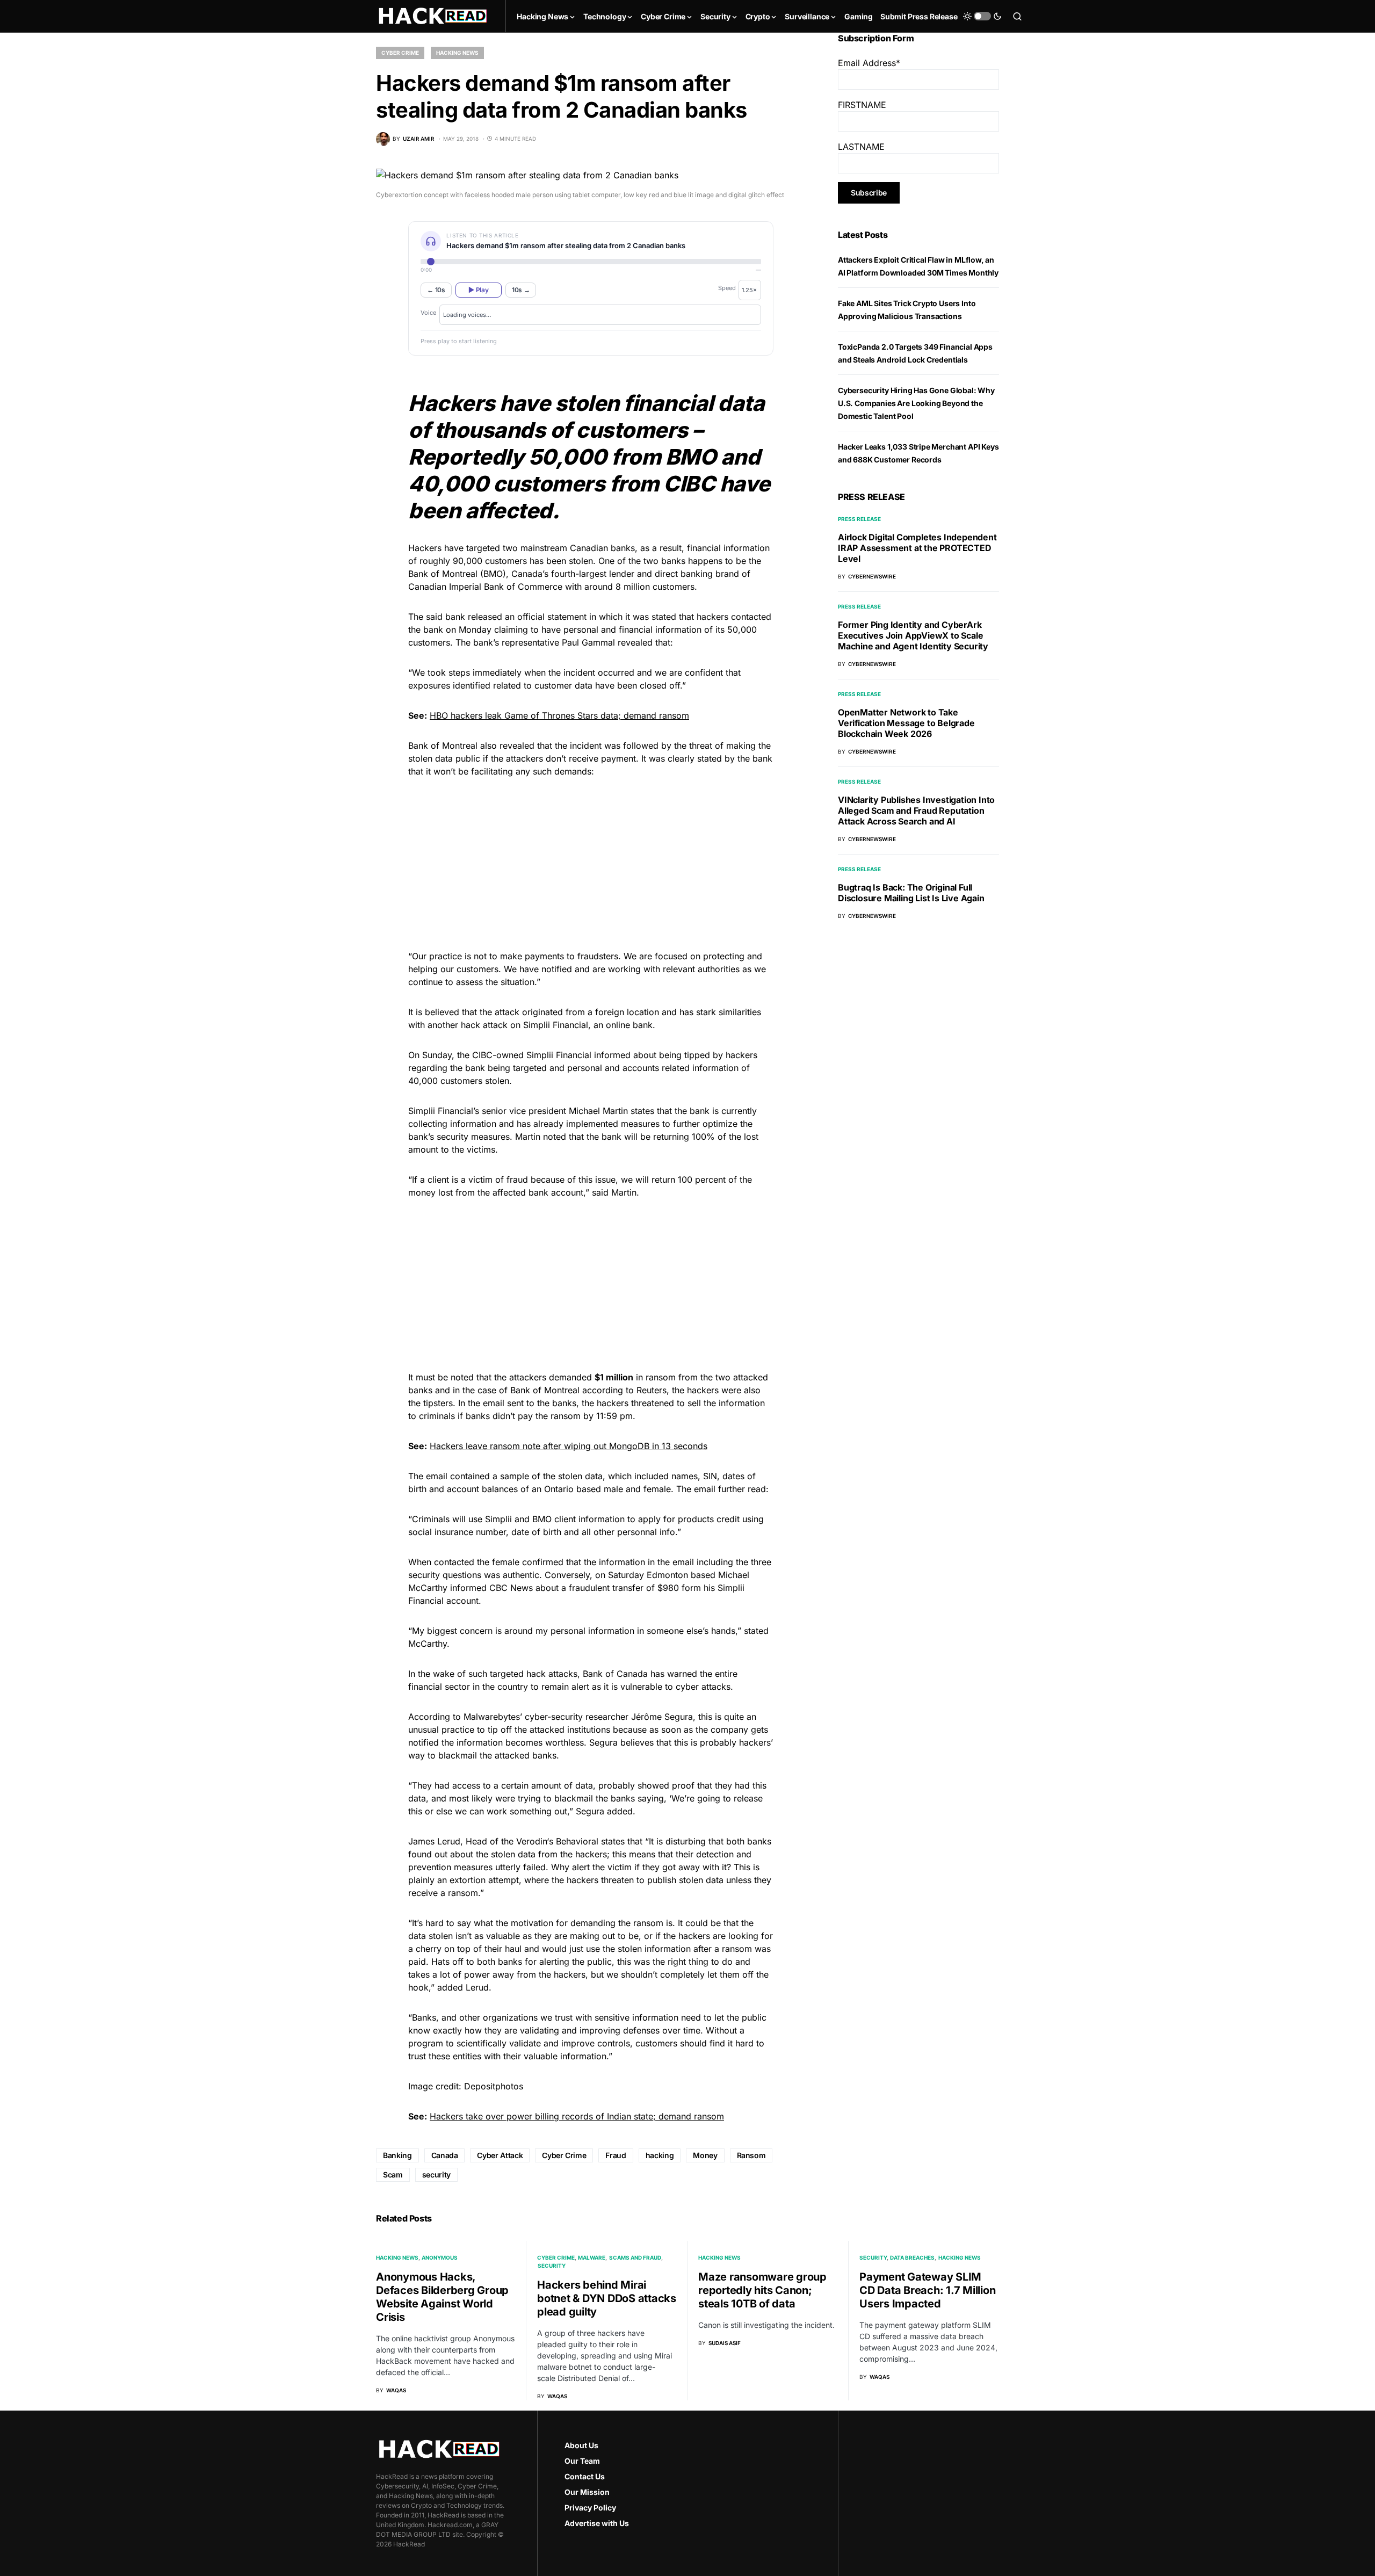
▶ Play (478, 290)
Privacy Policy (590, 2508)
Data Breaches (912, 2257)
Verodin (531, 1841)
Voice (428, 313)
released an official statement (527, 617)
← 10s (436, 290)
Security (552, 2266)
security (436, 2175)
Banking (397, 2155)
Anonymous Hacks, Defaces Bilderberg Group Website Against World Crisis (442, 2297)
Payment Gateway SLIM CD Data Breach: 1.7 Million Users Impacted (927, 2290)
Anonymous (440, 2257)
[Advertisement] (591, 862)
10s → (521, 290)
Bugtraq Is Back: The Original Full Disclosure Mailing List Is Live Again (911, 893)
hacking (660, 2155)
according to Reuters (624, 1390)
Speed (727, 288)
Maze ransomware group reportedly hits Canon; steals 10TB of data (762, 2290)
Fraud (616, 2155)
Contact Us (585, 2476)
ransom (661, 1377)
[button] (982, 16)
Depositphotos (494, 2086)
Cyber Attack (500, 2155)
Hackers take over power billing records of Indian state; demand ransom (577, 2116)
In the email (481, 1403)
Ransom (751, 2155)
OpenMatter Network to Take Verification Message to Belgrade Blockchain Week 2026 (906, 723)
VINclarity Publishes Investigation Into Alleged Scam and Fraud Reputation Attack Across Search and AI (916, 811)
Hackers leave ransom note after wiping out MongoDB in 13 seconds (569, 1446)
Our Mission (587, 2492)
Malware (592, 2257)
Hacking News (457, 53)
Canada (527, 574)
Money (705, 2155)
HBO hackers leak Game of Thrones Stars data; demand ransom (559, 715)
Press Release (859, 519)
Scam (393, 2175)
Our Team (582, 2461)
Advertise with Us (597, 2523)
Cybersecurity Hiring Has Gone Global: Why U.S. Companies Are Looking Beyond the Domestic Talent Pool (916, 403)
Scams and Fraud (635, 2257)
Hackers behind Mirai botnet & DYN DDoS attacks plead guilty (607, 2298)
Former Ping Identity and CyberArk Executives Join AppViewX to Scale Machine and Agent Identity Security (913, 635)
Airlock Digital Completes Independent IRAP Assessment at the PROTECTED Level (917, 548)
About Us (581, 2445)
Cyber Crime (400, 53)
